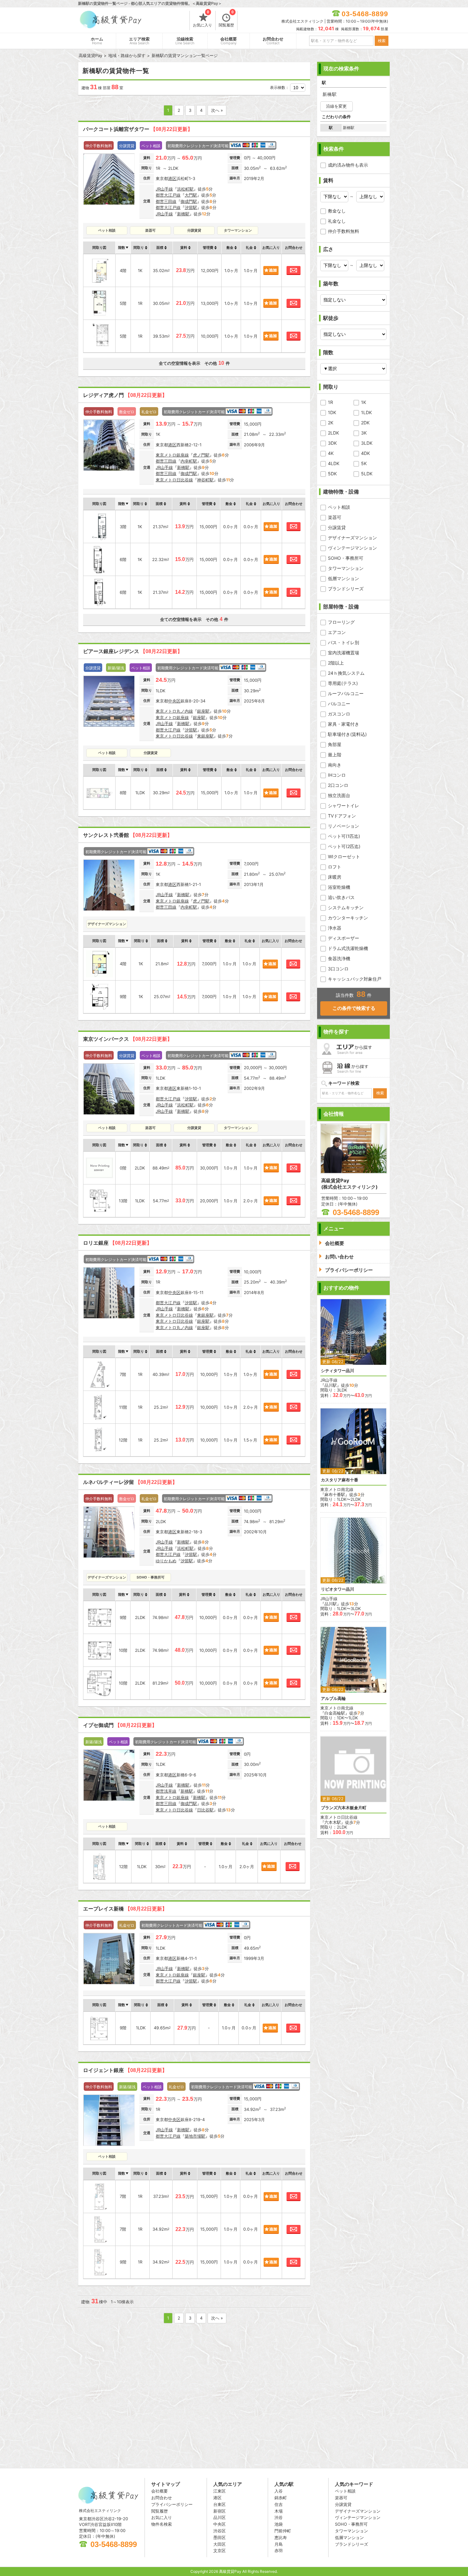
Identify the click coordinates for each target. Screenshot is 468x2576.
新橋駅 (183, 214)
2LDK (333, 433)
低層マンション (344, 578)
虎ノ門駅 (201, 455)
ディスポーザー (344, 938)
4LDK (334, 463)
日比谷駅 (205, 1810)
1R (330, 402)
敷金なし (337, 211)
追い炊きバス (341, 897)
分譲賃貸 (337, 527)
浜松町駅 (185, 189)
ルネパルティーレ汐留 (130, 1482)
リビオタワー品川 (337, 1589)
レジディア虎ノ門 (125, 395)
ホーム (97, 41)
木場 (279, 2511)
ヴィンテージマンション (352, 548)
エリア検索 (139, 41)
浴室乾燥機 (339, 887)
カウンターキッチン (348, 918)
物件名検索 (162, 2524)
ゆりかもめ (166, 1561)
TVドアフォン (342, 816)
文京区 (220, 2551)
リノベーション (344, 826)
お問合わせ (273, 41)
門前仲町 (283, 2531)
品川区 (220, 2517)
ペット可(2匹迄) (344, 846)
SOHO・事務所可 (346, 558)
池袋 (279, 2524)
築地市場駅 (195, 2136)
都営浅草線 (166, 1791)
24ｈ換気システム (346, 673)
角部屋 (335, 744)
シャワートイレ (344, 806)
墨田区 (220, 2537)
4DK (365, 453)
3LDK (367, 443)
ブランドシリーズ (346, 589)
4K (331, 453)
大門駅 (191, 195)
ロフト (335, 867)
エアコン (337, 632)
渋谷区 (220, 2531)
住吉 (279, 2504)
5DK (332, 474)
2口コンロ (338, 785)
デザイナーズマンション (352, 538)
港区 (172, 178)
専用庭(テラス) (343, 683)
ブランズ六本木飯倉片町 (344, 1808)
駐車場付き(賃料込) (347, 734)
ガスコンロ (339, 714)
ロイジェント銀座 (125, 2070)
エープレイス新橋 (125, 1909)
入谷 (279, 2491)
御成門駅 (189, 201)
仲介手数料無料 (344, 231)
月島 (279, 2544)
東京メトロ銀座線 (172, 455)
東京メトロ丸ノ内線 (174, 711)
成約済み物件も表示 (348, 165)
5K (364, 463)
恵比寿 (281, 2537)
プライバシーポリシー (172, 2504)
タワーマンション (346, 568)
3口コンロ (338, 969)
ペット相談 (339, 507)
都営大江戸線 (168, 195)
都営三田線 (166, 201)
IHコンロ (337, 775)
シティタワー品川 (337, 1371)
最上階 (335, 755)
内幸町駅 (189, 461)
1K (364, 402)
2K (331, 423)
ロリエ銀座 (117, 1243)
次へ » (217, 110)
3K (364, 433)
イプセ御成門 (120, 1725)
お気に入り (202, 19)
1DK (332, 412)
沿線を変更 (336, 106)
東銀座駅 (205, 736)
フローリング (341, 622)
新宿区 (220, 2511)
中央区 (174, 701)
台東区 (220, 2504)
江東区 (220, 2491)
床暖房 (335, 877)
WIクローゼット (344, 856)
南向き (335, 765)
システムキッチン (346, 907)
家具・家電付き (344, 724)
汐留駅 (191, 207)
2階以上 (336, 663)
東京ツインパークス (128, 1039)
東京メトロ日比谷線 (174, 480)
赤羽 (279, 2551)
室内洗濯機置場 (344, 653)
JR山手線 (164, 189)
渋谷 (279, 2517)
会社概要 (229, 41)
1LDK (366, 412)
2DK (365, 423)
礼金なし (337, 221)
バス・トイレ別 (344, 642)
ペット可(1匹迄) (344, 836)
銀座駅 (203, 711)
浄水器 (335, 928)
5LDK (367, 474)
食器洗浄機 (339, 958)
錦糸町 (281, 2498)
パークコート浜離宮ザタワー (138, 129)
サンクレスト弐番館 (128, 835)
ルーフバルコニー (346, 693)
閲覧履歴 (226, 19)
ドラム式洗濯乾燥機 (348, 948)
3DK (332, 443)
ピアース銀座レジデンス (133, 651)
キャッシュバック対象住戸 (355, 979)
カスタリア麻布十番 (340, 1480)
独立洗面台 (339, 795)
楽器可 (335, 517)
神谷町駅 (205, 480)
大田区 (220, 2544)
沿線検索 (185, 41)
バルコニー (339, 704)
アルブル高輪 (333, 1698)
